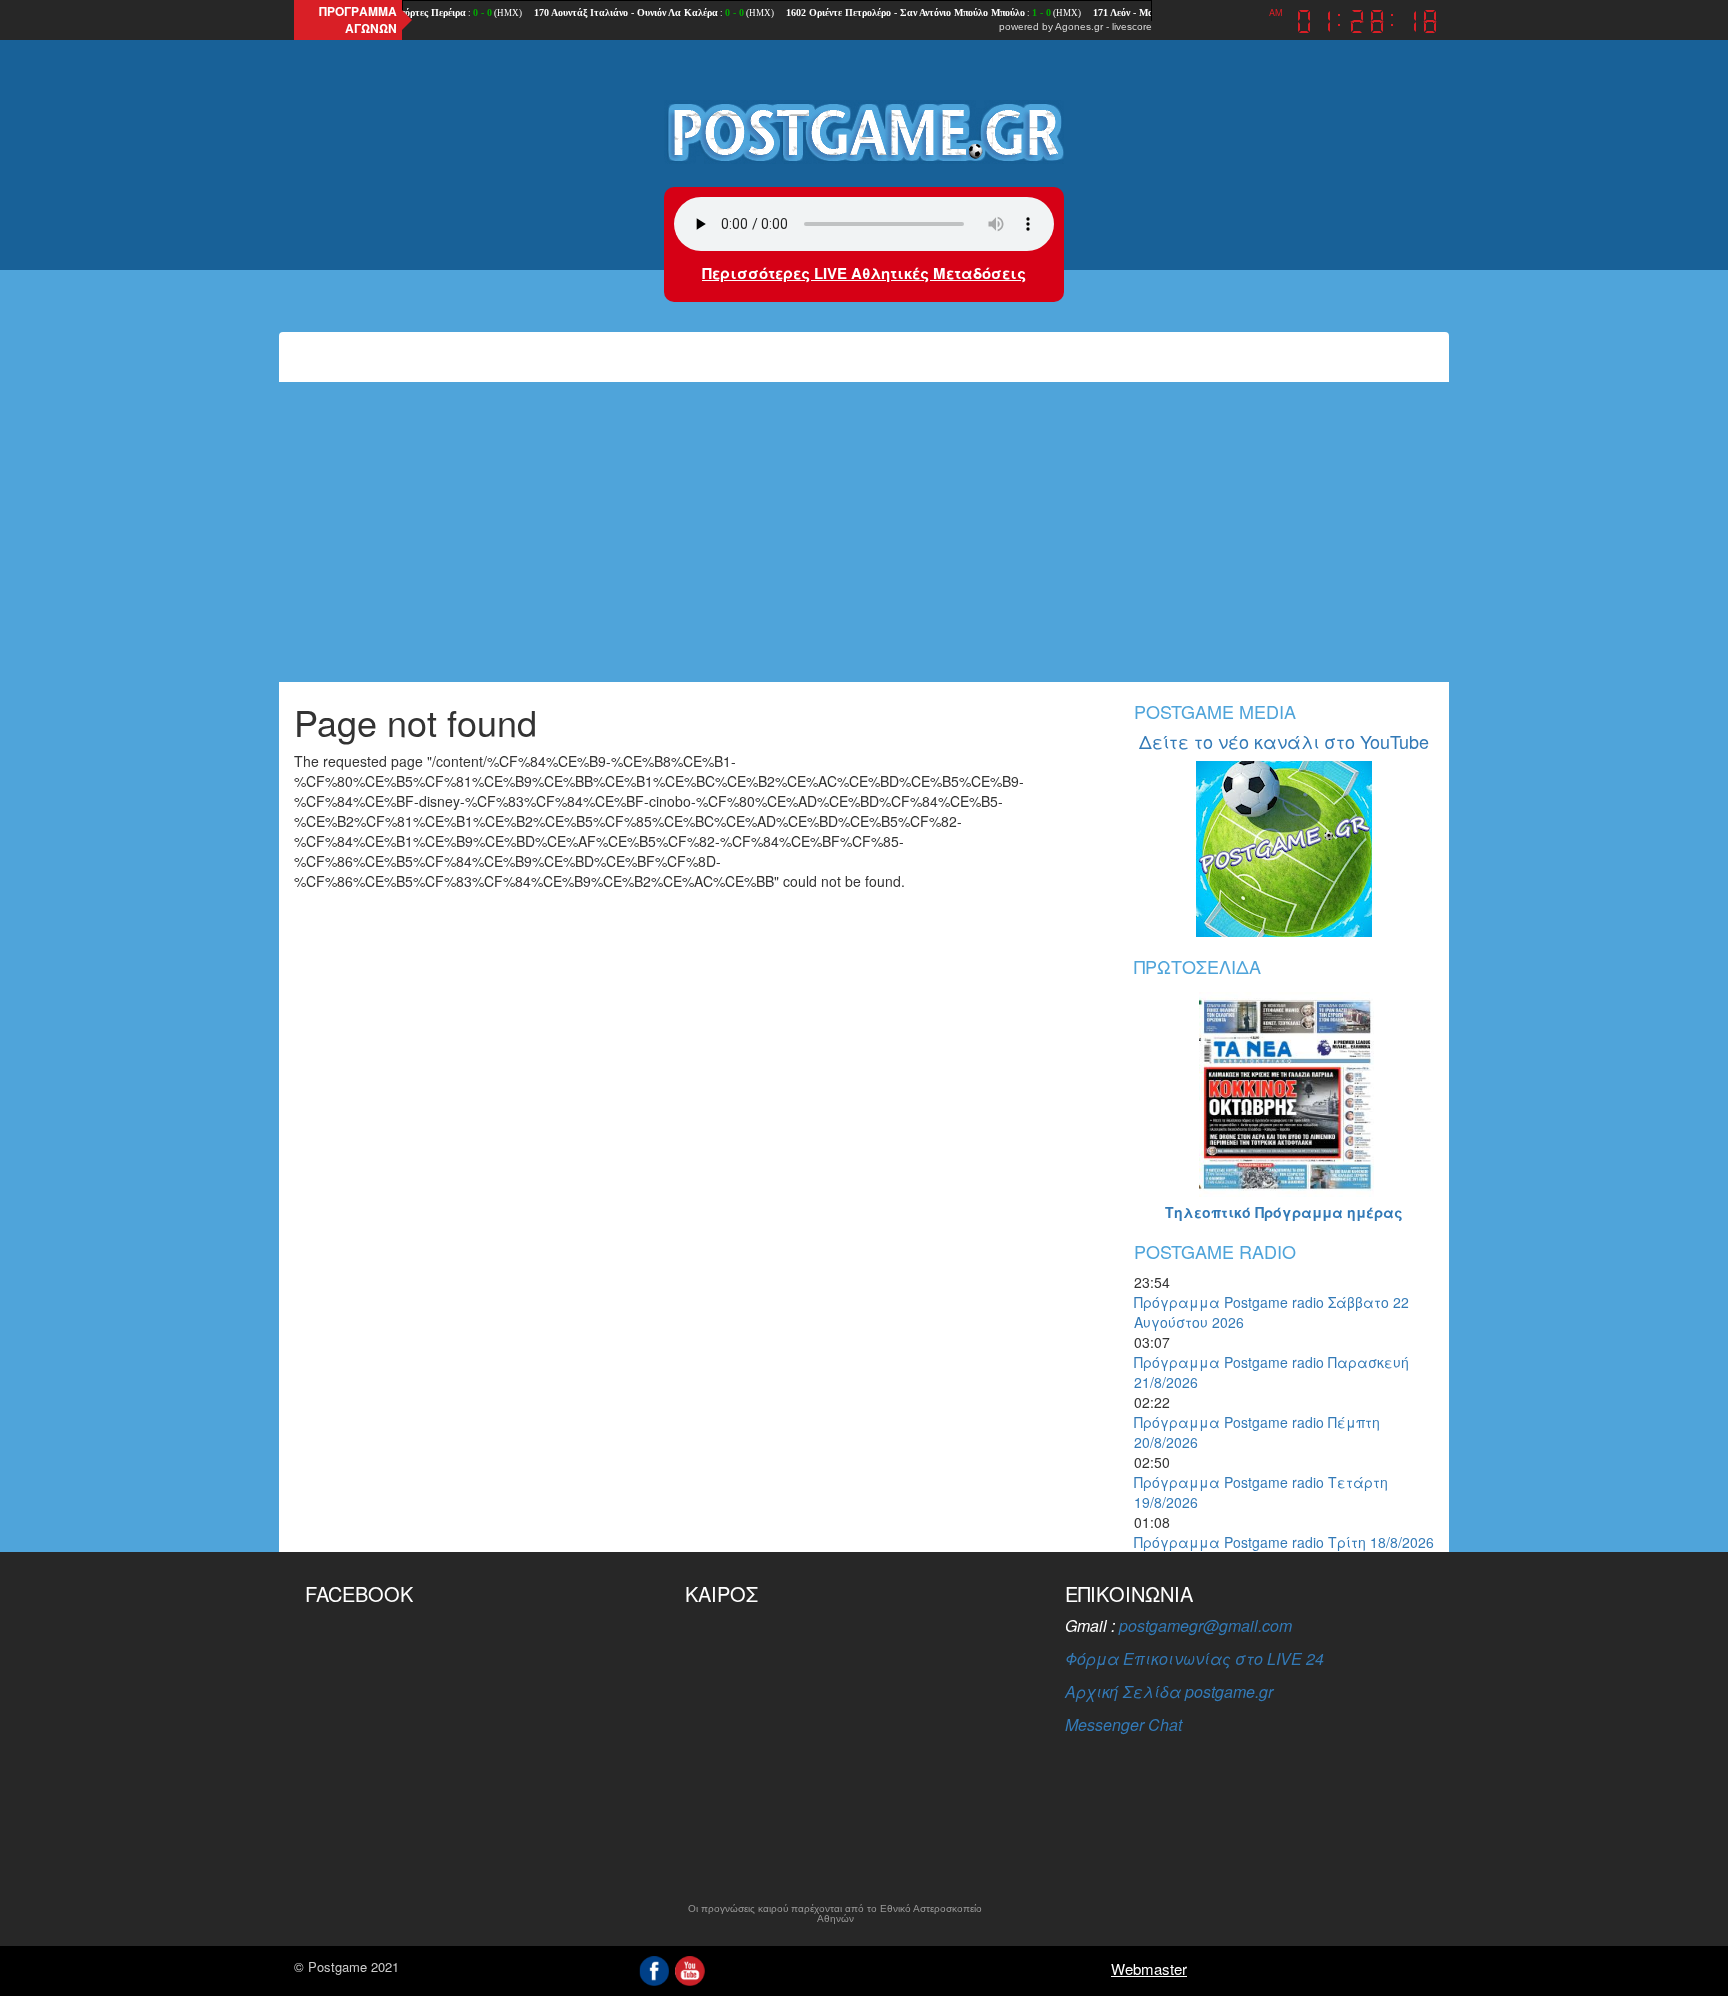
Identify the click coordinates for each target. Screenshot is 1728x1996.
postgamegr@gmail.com (1205, 1625)
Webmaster (1149, 1968)
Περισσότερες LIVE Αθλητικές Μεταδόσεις (864, 273)
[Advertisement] (864, 532)
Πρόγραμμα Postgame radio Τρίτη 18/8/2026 (1284, 1542)
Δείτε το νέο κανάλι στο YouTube (1284, 741)
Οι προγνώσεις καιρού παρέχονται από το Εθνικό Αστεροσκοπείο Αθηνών (835, 1914)
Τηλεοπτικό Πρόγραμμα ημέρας (1284, 1212)
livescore (1132, 26)
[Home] (864, 131)
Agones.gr (1079, 26)
